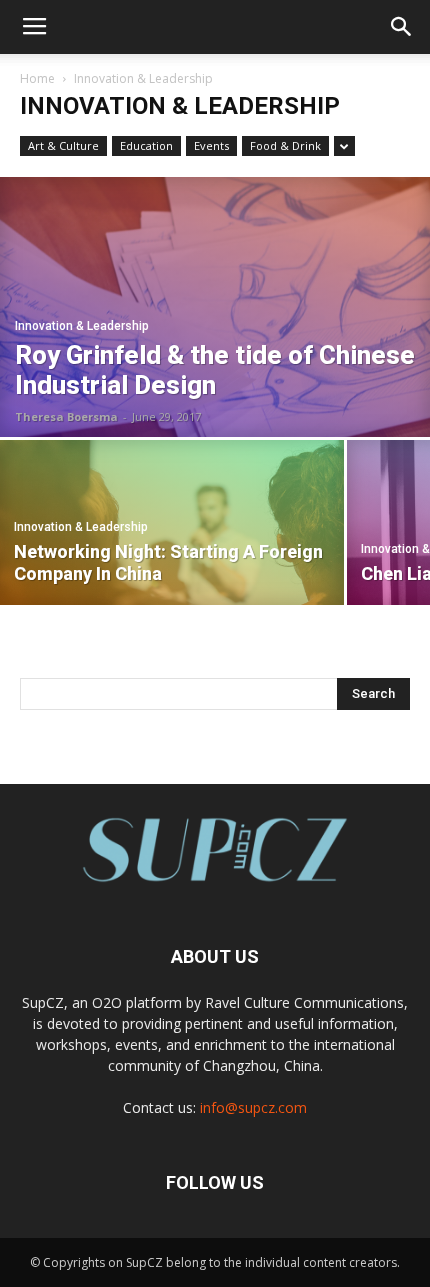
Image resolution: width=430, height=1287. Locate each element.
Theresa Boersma (66, 416)
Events (211, 145)
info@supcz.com (253, 1107)
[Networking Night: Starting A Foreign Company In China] (172, 522)
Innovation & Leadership (82, 326)
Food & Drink (285, 145)
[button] (402, 27)
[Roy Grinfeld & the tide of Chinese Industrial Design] (215, 307)
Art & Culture (63, 145)
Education (146, 145)
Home (37, 78)
